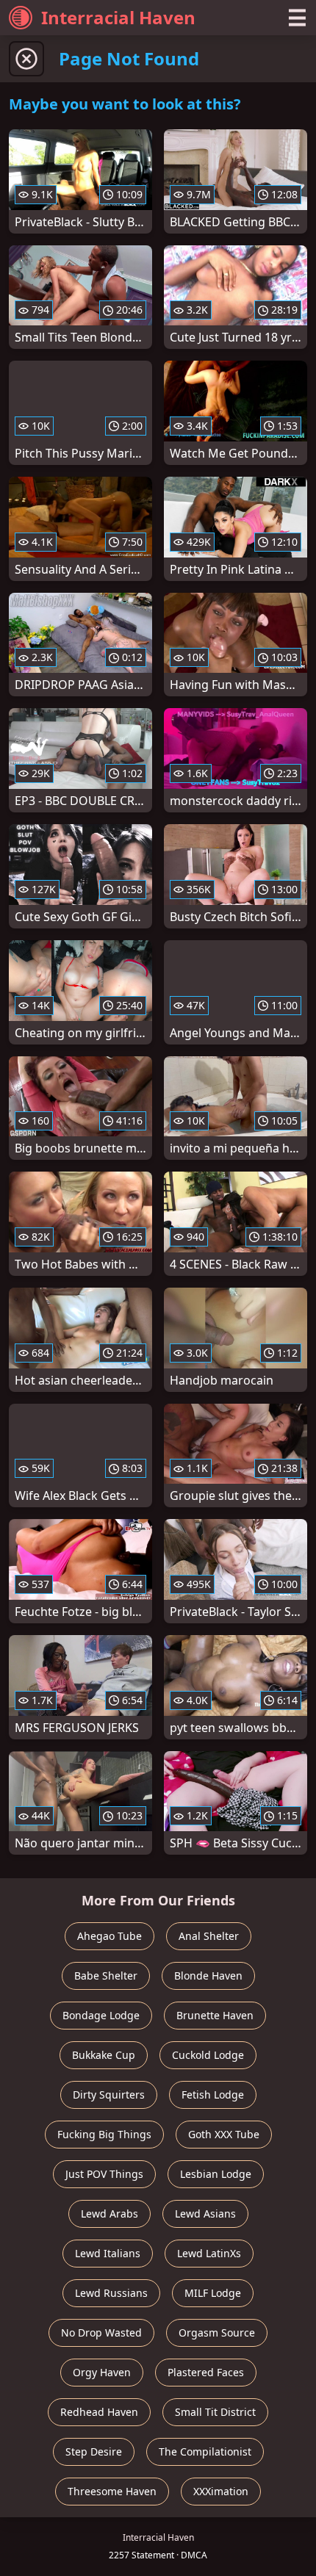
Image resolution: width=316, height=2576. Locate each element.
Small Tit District (215, 2412)
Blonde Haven (208, 1976)
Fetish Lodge (213, 2095)
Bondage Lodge (101, 2015)
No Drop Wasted (101, 2333)
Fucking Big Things (104, 2134)
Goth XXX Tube (224, 2134)
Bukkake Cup (104, 2055)
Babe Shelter (106, 1976)
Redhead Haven (99, 2412)
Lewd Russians (111, 2293)
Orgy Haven (102, 2372)
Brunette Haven (215, 2015)
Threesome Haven (112, 2491)
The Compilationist (205, 2451)
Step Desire (94, 2451)
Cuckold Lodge (208, 2055)
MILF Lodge (213, 2293)
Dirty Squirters (109, 2095)
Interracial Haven (118, 17)
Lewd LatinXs (209, 2253)
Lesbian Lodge (216, 2174)
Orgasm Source (217, 2333)
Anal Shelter (209, 1936)
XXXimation (221, 2491)
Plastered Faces (206, 2372)
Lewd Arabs (109, 2214)
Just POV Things (104, 2174)
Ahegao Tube (109, 1936)
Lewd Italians (108, 2253)
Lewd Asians (205, 2214)
